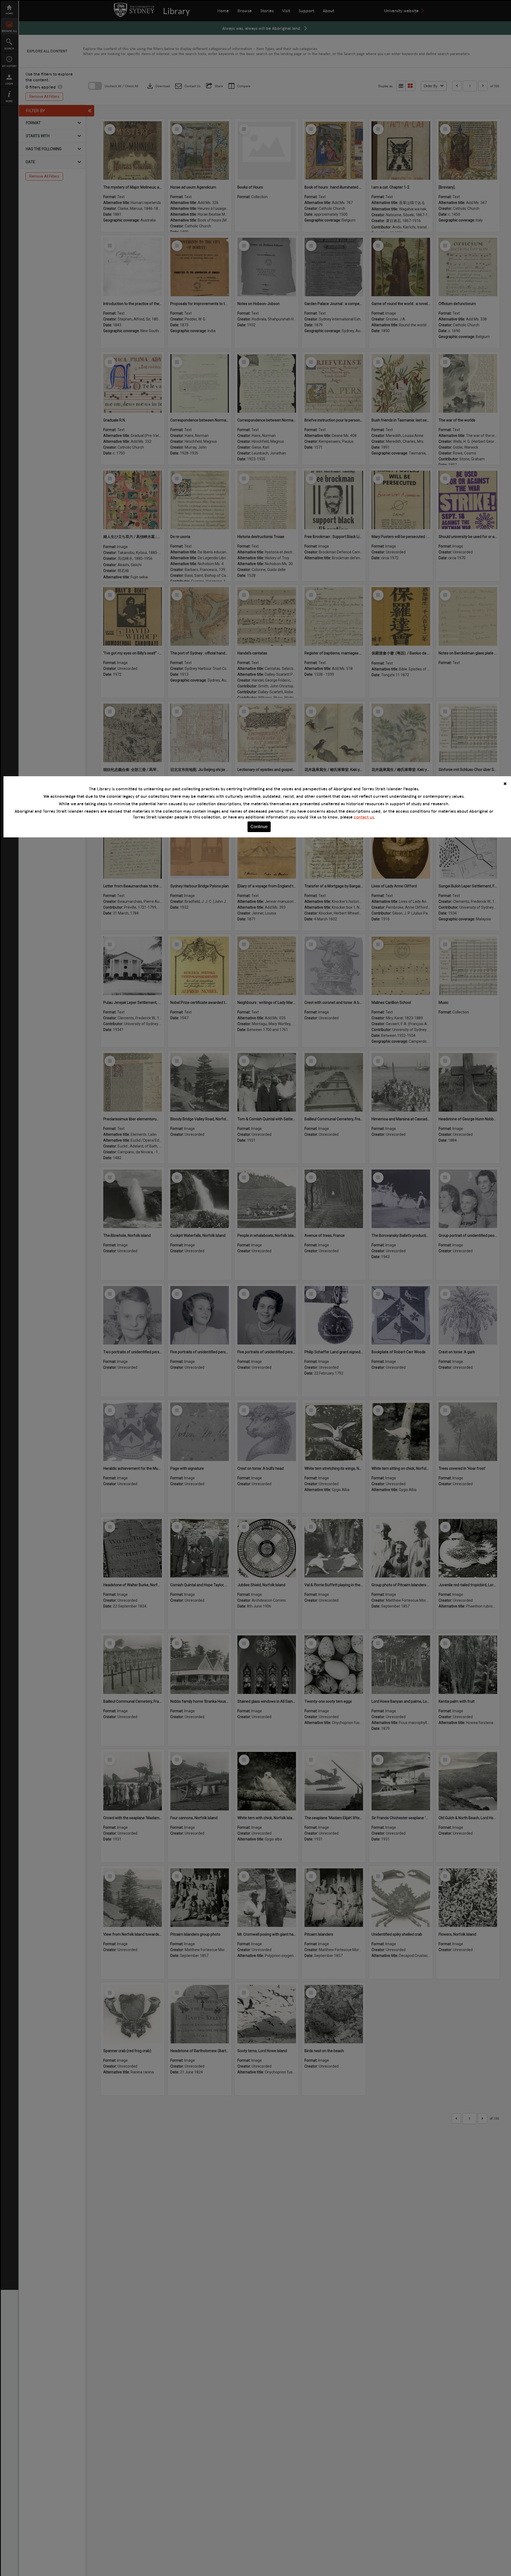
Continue (259, 827)
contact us (364, 817)
